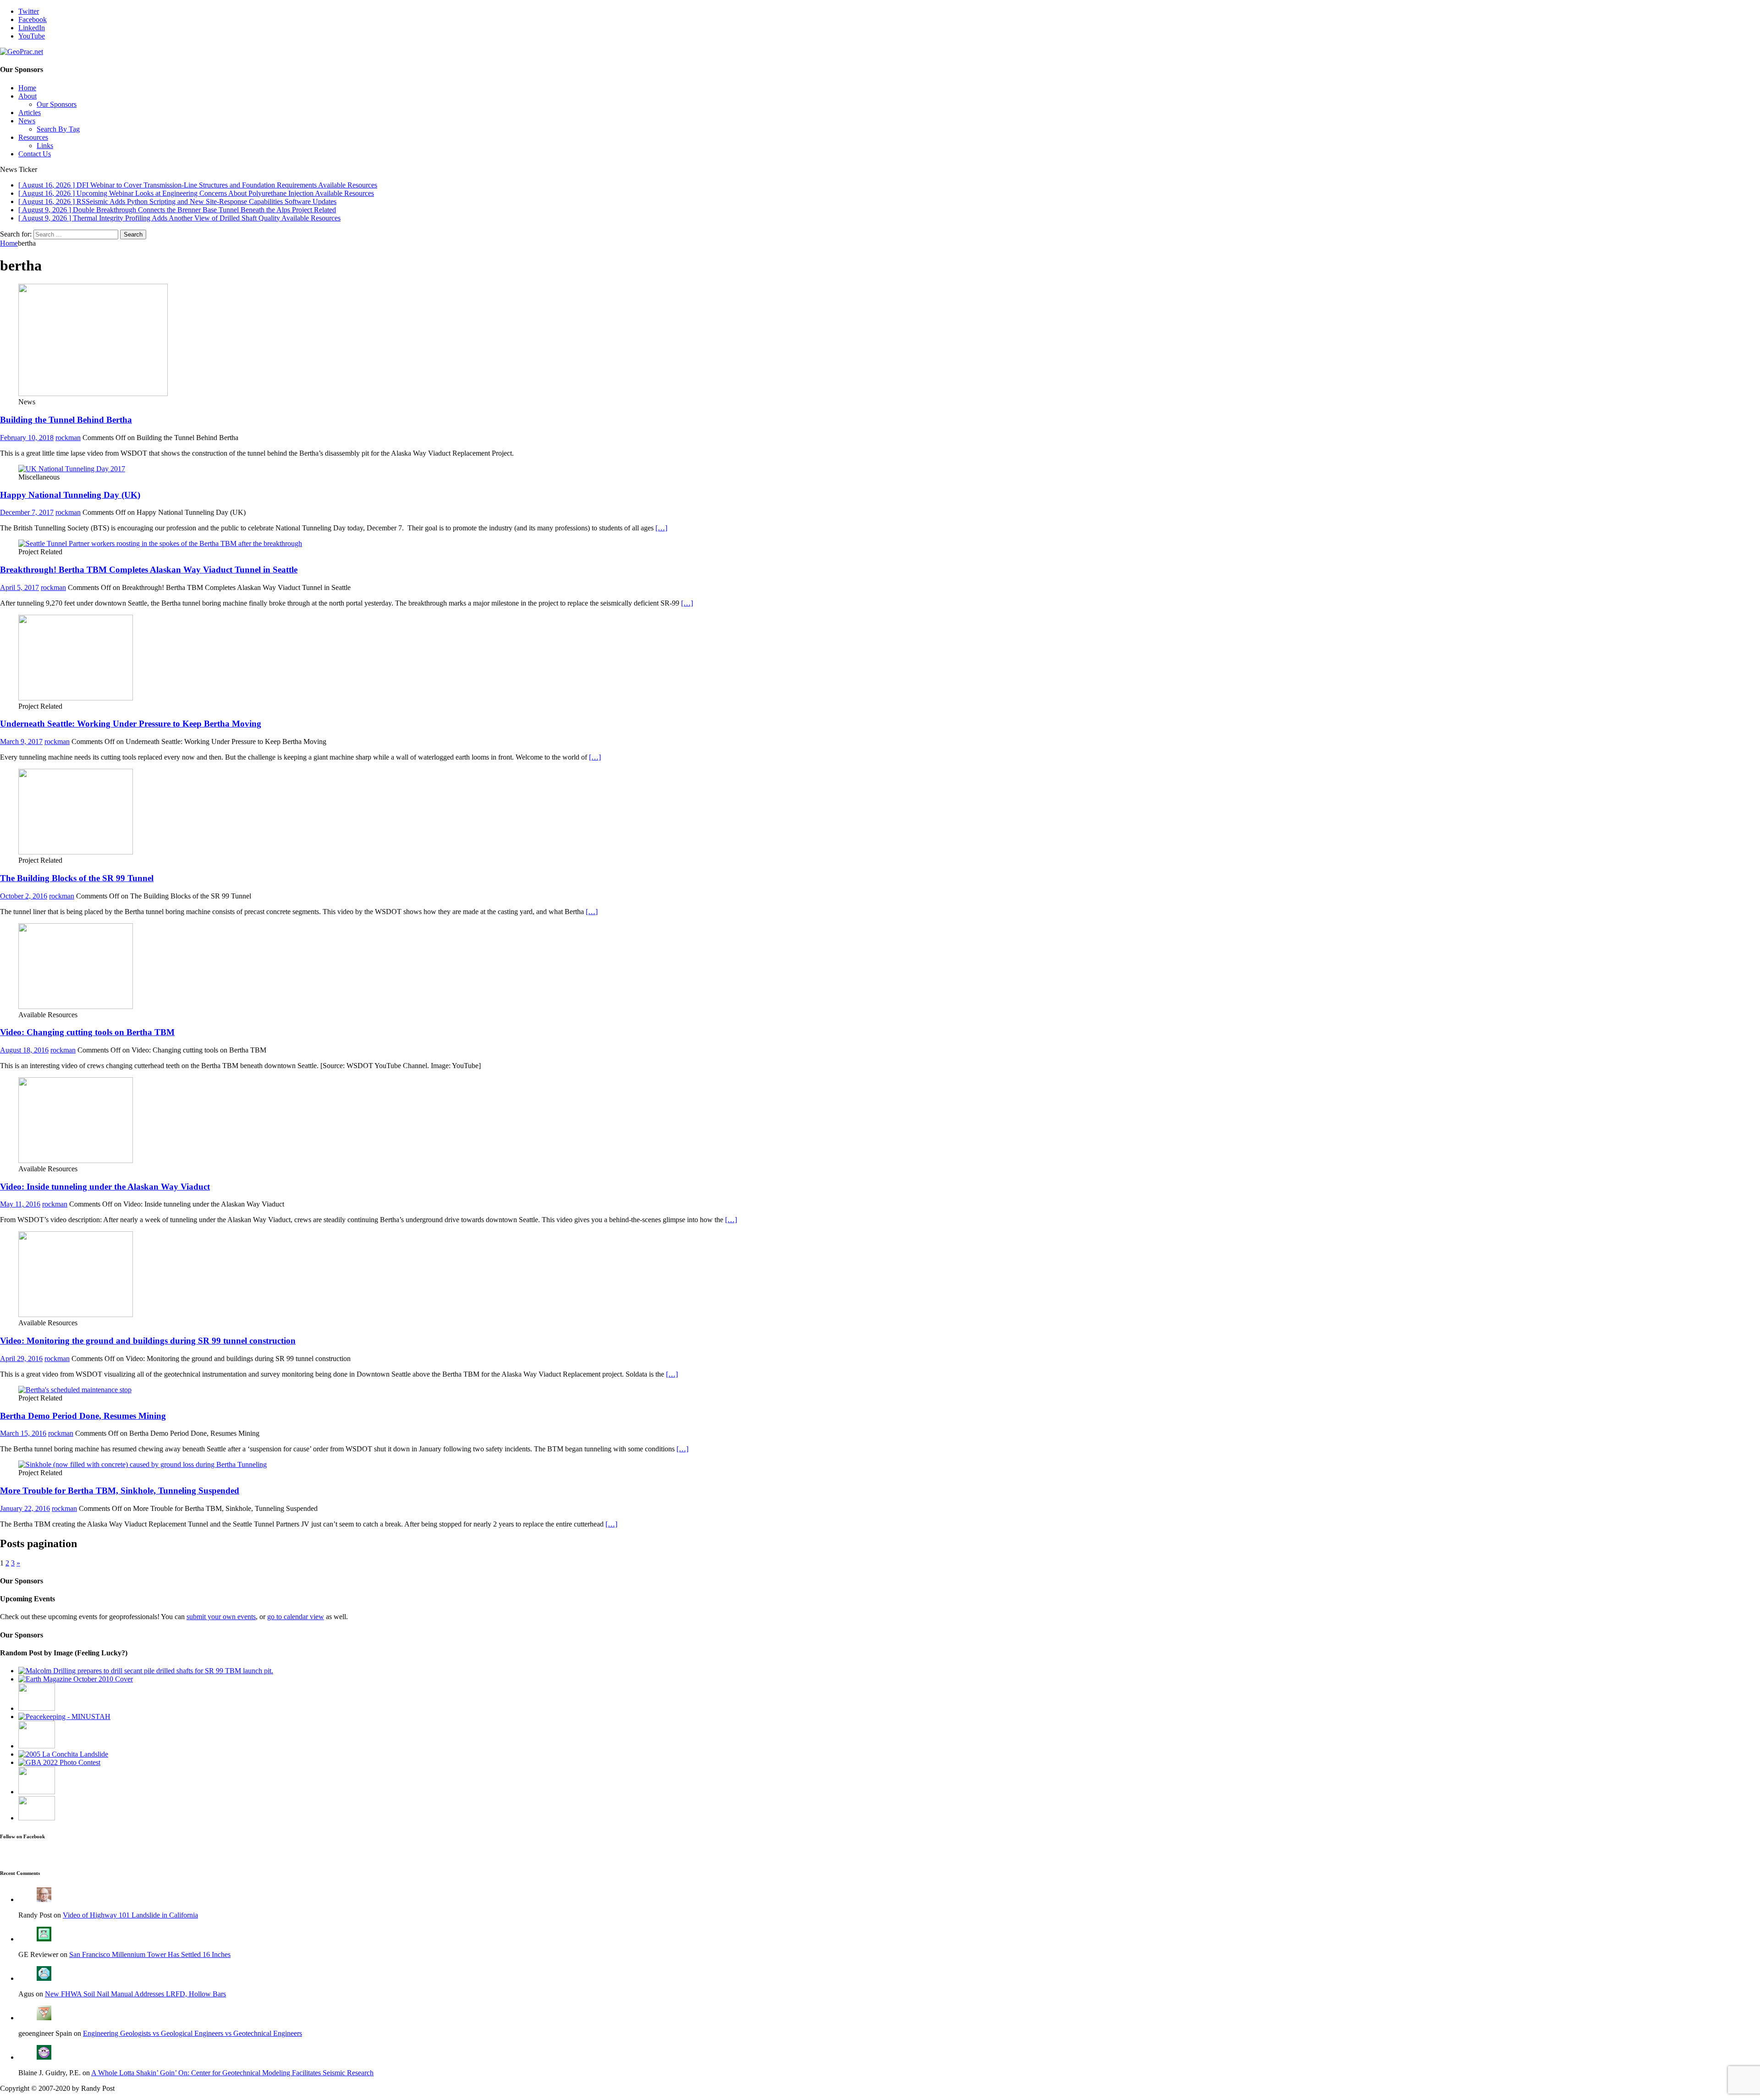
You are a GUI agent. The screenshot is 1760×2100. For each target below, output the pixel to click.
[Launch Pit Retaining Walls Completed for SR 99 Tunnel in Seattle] (146, 1671)
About (27, 96)
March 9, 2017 (21, 741)
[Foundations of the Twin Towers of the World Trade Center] (37, 1746)
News (27, 121)
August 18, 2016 (24, 1050)
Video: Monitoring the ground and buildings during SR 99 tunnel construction (148, 1341)
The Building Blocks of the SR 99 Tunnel (77, 878)
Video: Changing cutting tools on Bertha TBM (87, 1032)
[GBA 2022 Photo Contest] (59, 1762)
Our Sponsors (57, 104)
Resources (33, 137)
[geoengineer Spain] (44, 2018)
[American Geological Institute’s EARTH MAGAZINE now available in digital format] (76, 1679)
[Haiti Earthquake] (64, 1717)
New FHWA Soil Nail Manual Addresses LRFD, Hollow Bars (135, 1994)
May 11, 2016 (20, 1204)
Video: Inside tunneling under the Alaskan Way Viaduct (105, 1187)
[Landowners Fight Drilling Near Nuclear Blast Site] (37, 1818)
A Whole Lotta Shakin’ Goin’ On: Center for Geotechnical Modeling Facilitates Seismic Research (232, 2073)
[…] (661, 528)
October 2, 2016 (24, 896)
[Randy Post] (44, 1899)
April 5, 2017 (19, 587)
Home (27, 88)
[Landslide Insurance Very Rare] (63, 1754)
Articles (30, 113)
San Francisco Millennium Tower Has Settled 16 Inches (150, 1954)
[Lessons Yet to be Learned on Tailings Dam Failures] (37, 1792)
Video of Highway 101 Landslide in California (130, 1915)
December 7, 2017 (27, 512)
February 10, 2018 (27, 438)
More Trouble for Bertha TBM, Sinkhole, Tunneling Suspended (120, 1491)
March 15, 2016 (23, 1433)
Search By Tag (58, 129)
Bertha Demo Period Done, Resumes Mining (83, 1416)
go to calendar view (296, 1617)
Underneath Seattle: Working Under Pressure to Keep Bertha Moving (131, 724)
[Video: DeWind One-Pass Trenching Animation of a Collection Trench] (37, 1708)
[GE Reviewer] (44, 1939)
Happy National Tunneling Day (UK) (70, 495)
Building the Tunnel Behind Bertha (66, 420)
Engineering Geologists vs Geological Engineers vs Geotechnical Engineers (192, 2033)
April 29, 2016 (21, 1359)
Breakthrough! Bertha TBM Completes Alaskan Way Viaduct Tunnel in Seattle (149, 570)
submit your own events (221, 1617)
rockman (68, 438)
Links (45, 146)
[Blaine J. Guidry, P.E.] (44, 2057)
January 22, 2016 (25, 1508)
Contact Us (35, 154)
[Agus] (44, 1978)
